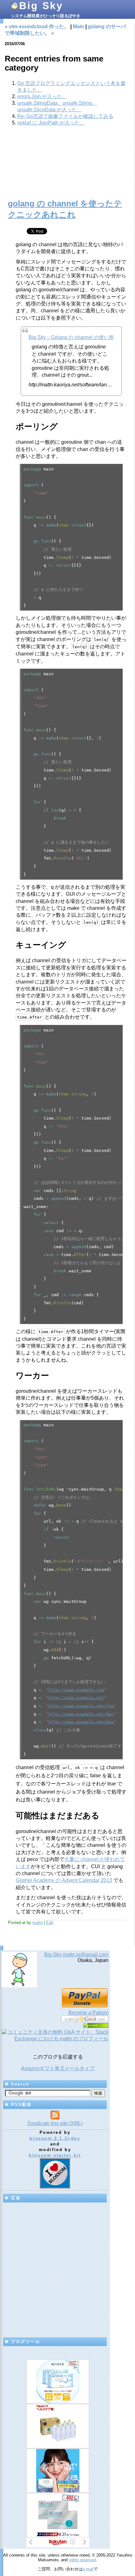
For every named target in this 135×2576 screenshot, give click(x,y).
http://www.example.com (76, 1690)
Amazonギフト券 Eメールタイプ (58, 2068)
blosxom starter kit (55, 2155)
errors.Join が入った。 (42, 96)
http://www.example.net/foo (81, 1706)
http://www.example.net (76, 1698)
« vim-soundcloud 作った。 (37, 27)
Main (78, 27)
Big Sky (41, 6)
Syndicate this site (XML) (55, 2123)
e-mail (88, 2569)
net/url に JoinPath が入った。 (51, 123)
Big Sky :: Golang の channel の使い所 (71, 337)
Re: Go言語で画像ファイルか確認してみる (65, 116)
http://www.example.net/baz (81, 1722)
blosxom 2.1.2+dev (55, 2138)
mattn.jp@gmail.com (86, 1955)
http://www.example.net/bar (81, 1714)
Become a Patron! (88, 2013)
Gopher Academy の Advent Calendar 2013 (64, 1880)
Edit (50, 1923)
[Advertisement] (67, 166)
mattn (38, 1923)
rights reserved (82, 2560)
